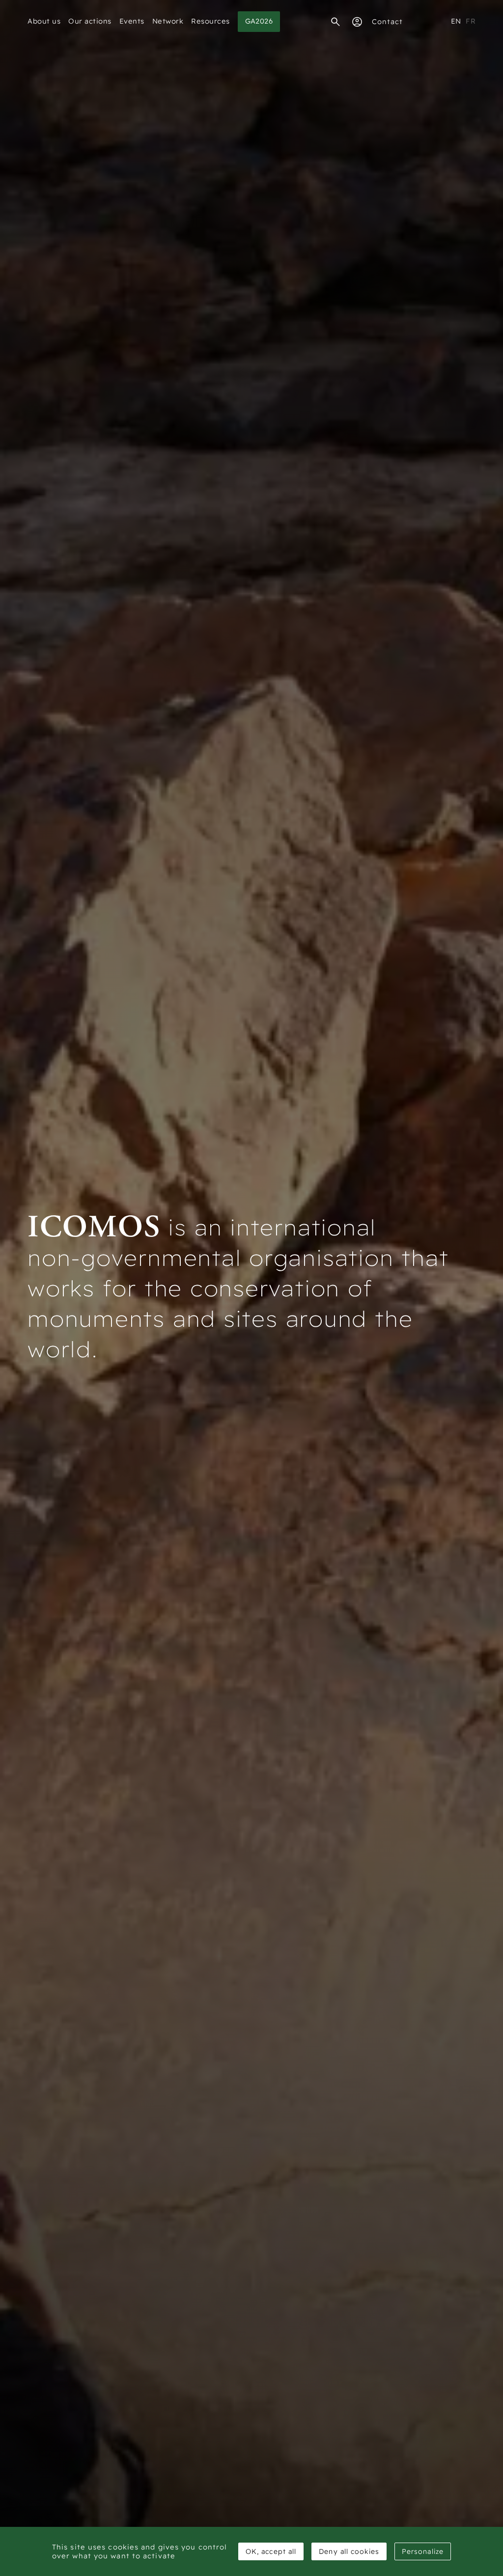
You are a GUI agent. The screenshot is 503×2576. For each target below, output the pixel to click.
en (456, 21)
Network (168, 21)
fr (471, 21)
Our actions (90, 21)
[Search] (335, 22)
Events (132, 21)
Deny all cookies (349, 2551)
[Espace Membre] (357, 22)
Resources (210, 21)
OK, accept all (271, 2551)
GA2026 (259, 21)
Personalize (423, 2551)
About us (44, 21)
